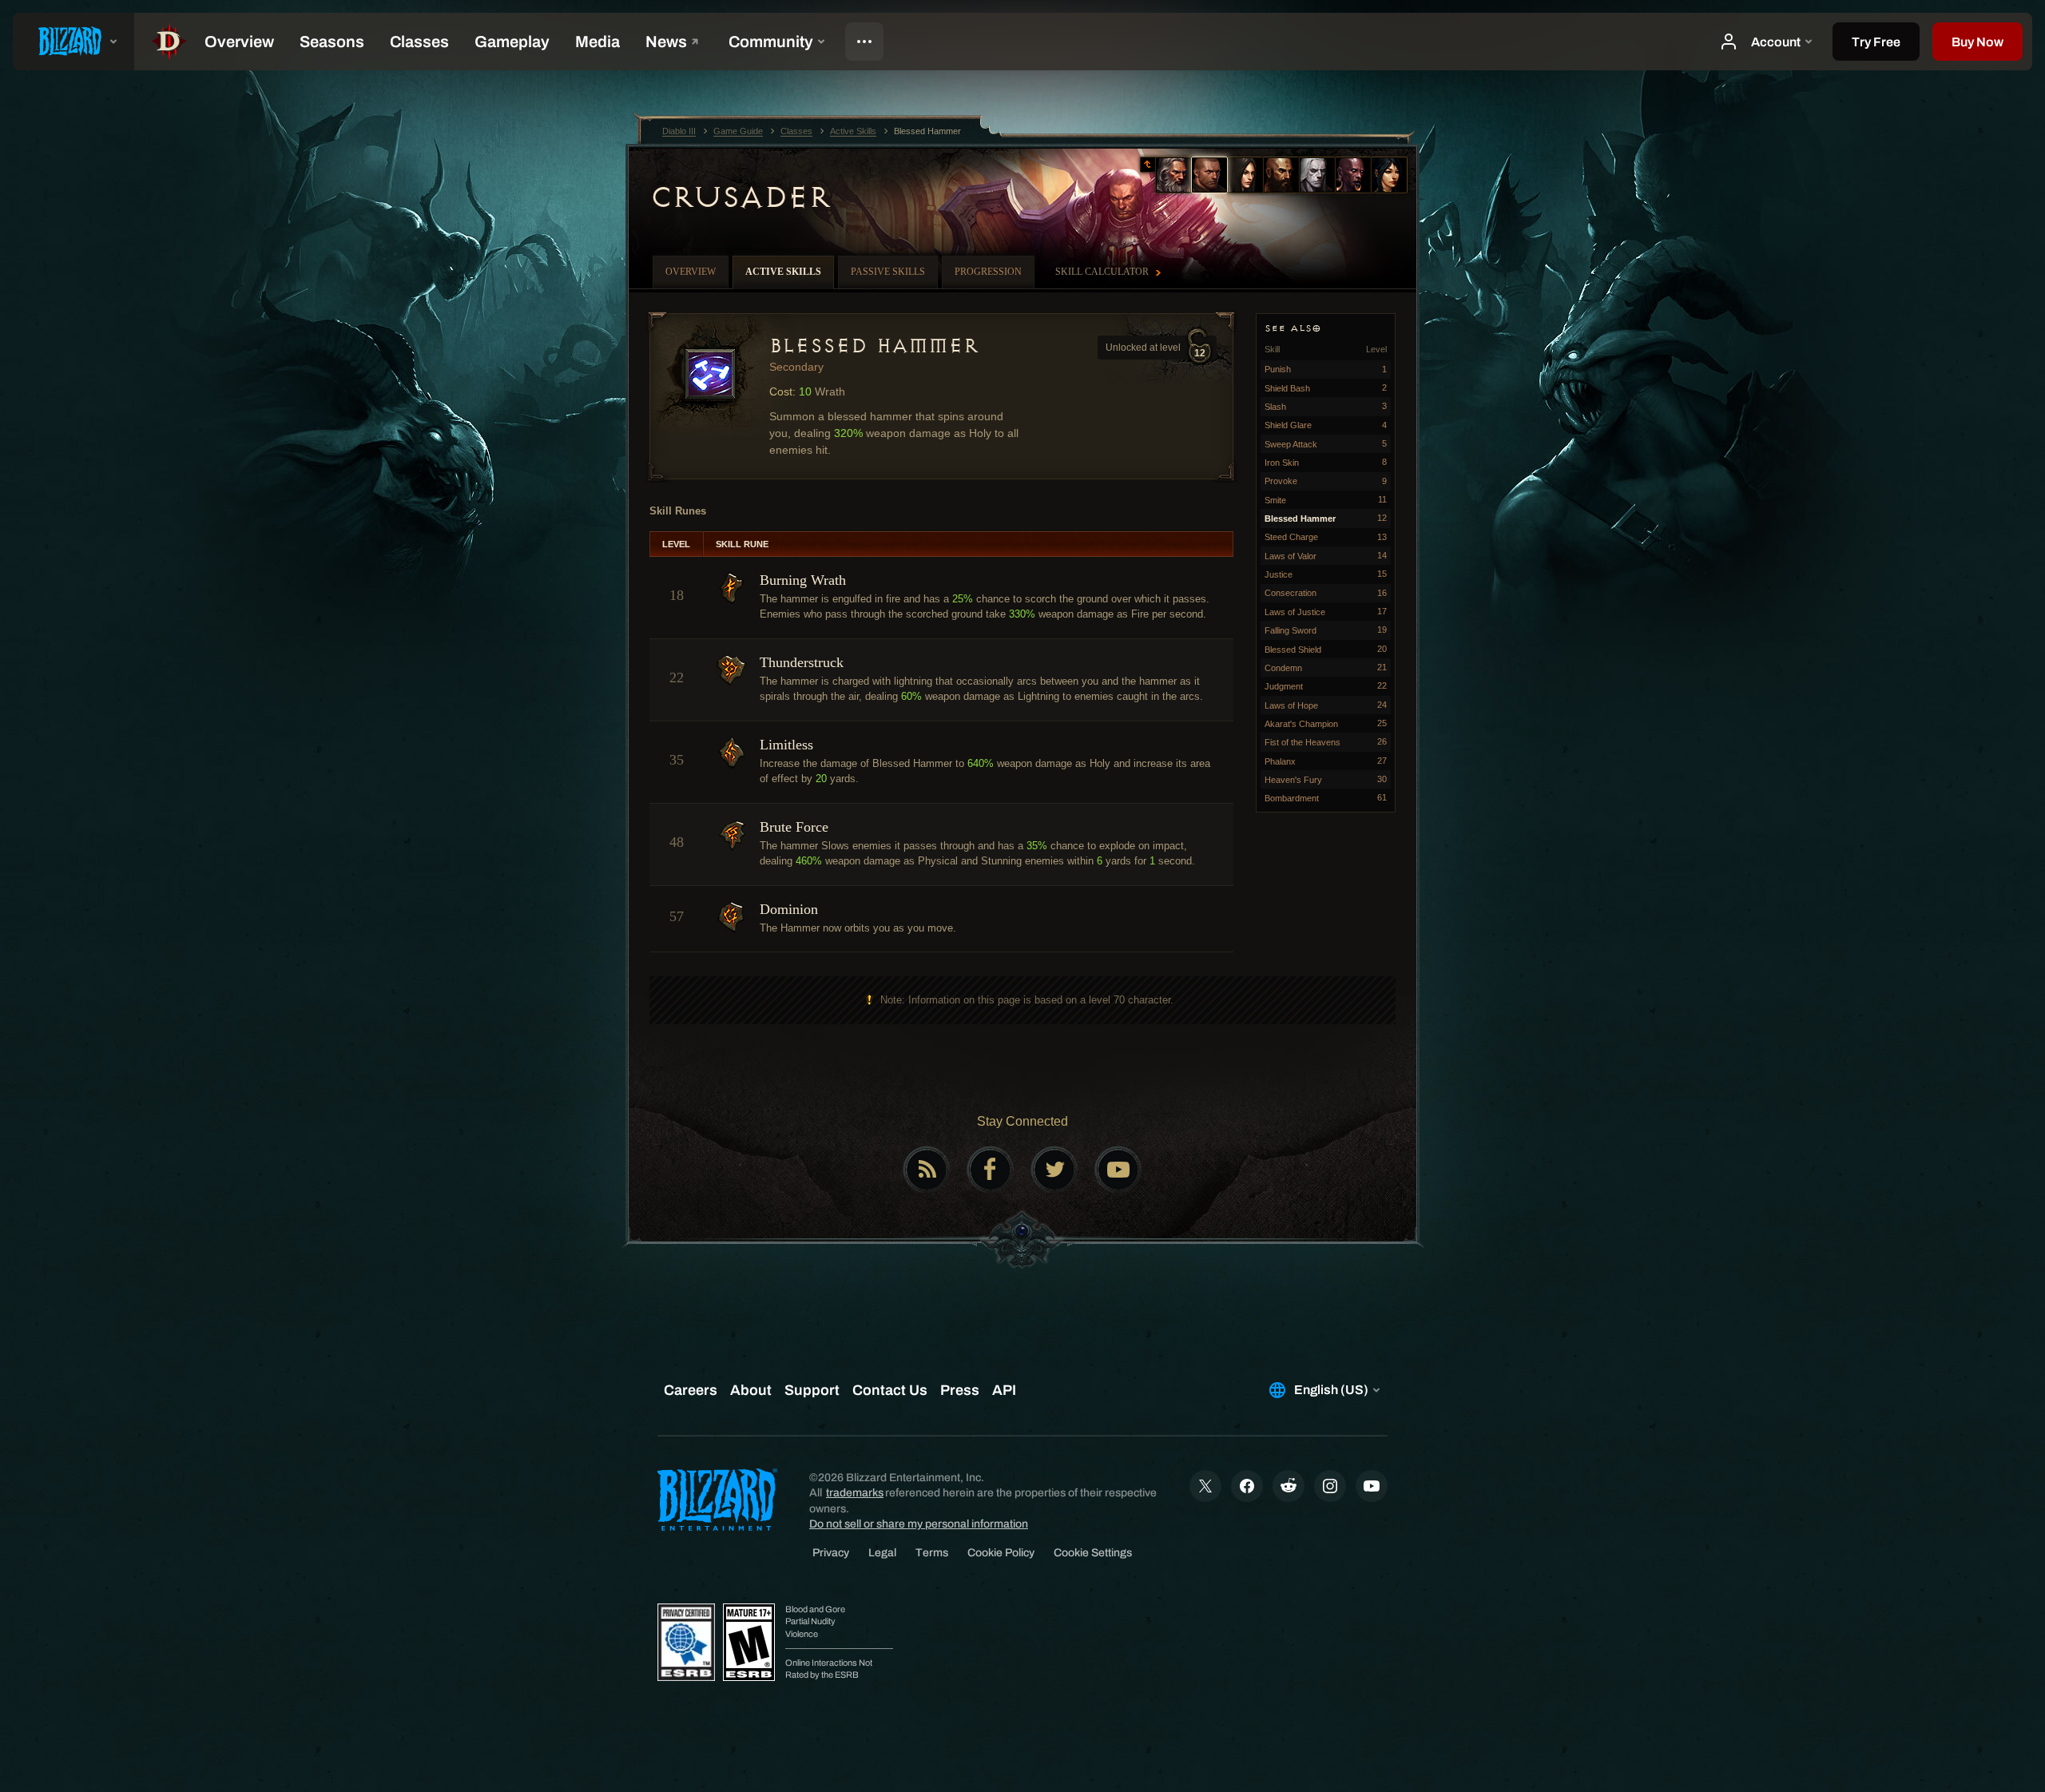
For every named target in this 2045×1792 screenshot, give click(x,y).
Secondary (796, 367)
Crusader (740, 197)
